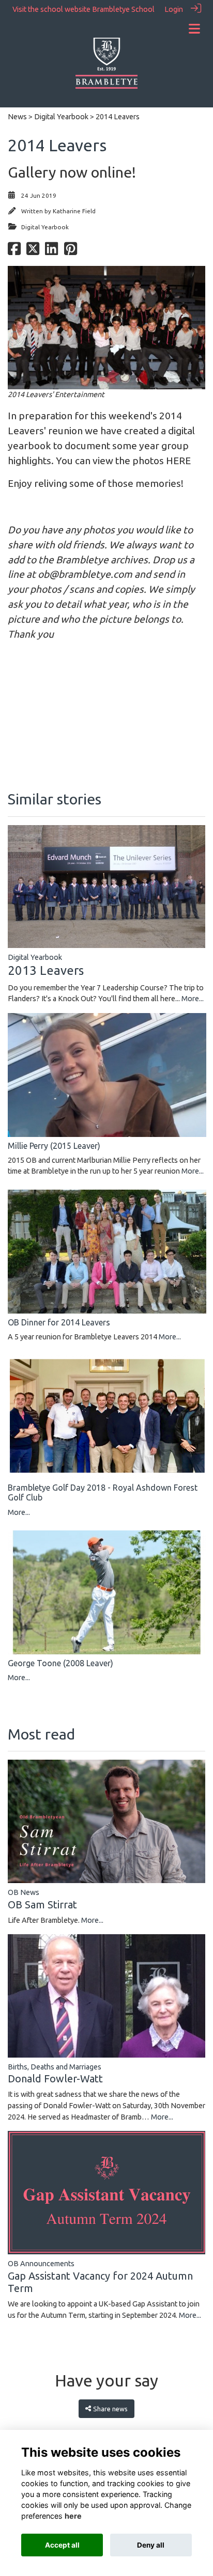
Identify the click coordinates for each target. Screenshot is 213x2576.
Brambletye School (123, 9)
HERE (178, 461)
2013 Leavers (46, 970)
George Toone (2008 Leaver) (60, 1663)
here (73, 2516)
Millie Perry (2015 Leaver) (54, 1146)
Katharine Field (74, 211)
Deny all (151, 2545)
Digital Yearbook (61, 117)
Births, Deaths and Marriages (55, 2067)
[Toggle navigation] (194, 29)
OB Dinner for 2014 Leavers (59, 1322)
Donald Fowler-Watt (55, 2079)
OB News (24, 1892)
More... (193, 999)
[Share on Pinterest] (71, 252)
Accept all (62, 2545)
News (17, 117)
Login (174, 9)
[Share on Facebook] (14, 252)
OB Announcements (41, 2264)
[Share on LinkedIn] (51, 252)
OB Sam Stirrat (42, 1905)
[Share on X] (33, 252)
